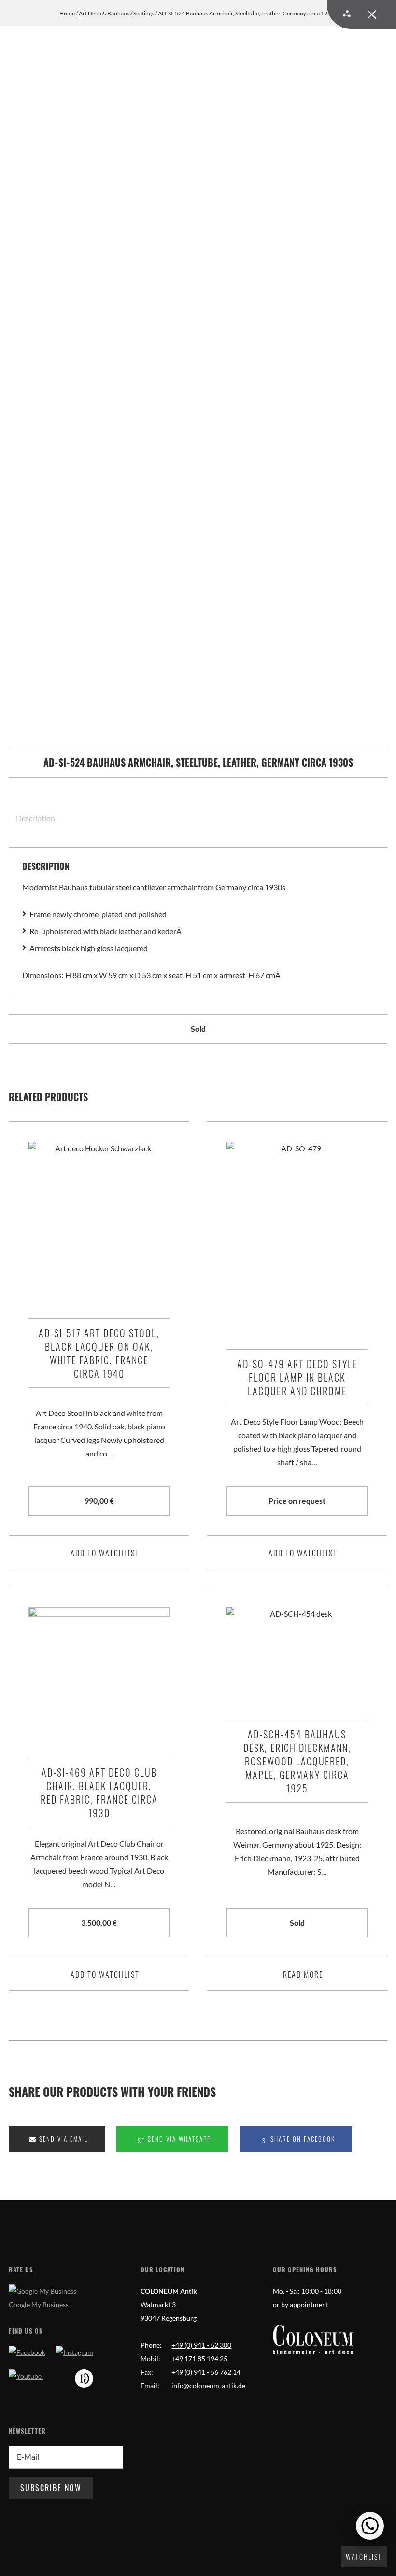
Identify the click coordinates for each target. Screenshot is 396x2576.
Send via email (62, 2139)
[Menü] (361, 14)
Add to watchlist (105, 1553)
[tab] (32, 818)
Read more (303, 1974)
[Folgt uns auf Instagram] (74, 2352)
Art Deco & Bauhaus (104, 13)
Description (35, 818)
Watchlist (364, 2556)
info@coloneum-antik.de (208, 2386)
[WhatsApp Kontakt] (370, 2526)
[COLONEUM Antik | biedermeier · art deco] (313, 2340)
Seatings (144, 13)
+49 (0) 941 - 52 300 (201, 2345)
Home (67, 13)
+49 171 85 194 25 (199, 2359)
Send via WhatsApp (178, 2139)
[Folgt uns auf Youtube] (26, 2376)
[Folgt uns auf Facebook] (27, 2352)
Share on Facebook (302, 2139)
